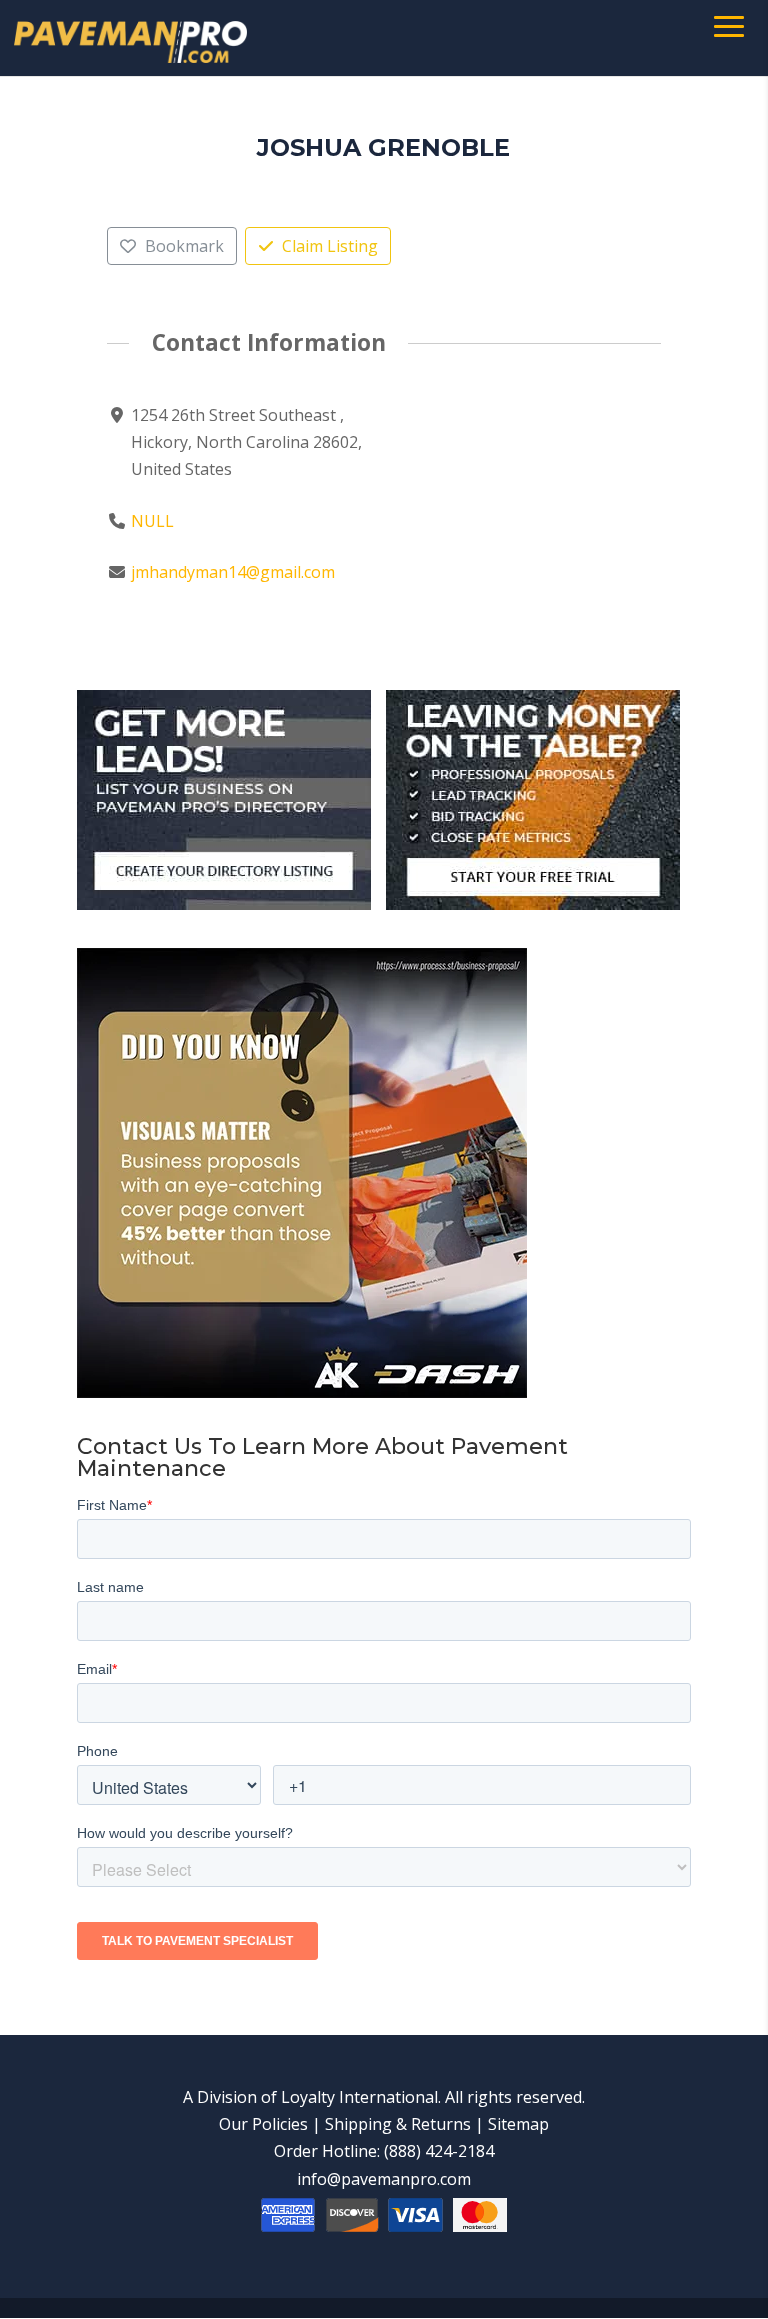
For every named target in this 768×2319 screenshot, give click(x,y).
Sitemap (518, 2124)
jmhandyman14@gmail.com (233, 572)
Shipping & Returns (398, 2124)
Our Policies (263, 2124)
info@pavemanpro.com (384, 2179)
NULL (152, 521)
